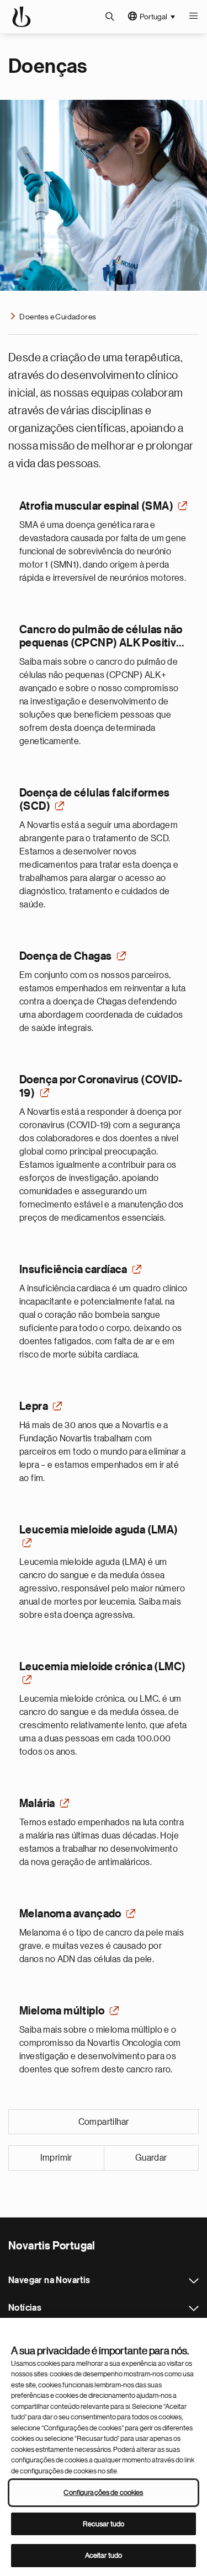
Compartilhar (104, 2122)
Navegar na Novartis (194, 2281)
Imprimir (56, 2158)
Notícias (194, 2308)
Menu (193, 17)
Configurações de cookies (103, 2492)
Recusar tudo (104, 2524)
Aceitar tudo (104, 2555)
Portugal (153, 17)
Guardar (151, 2158)
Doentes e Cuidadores (58, 317)
